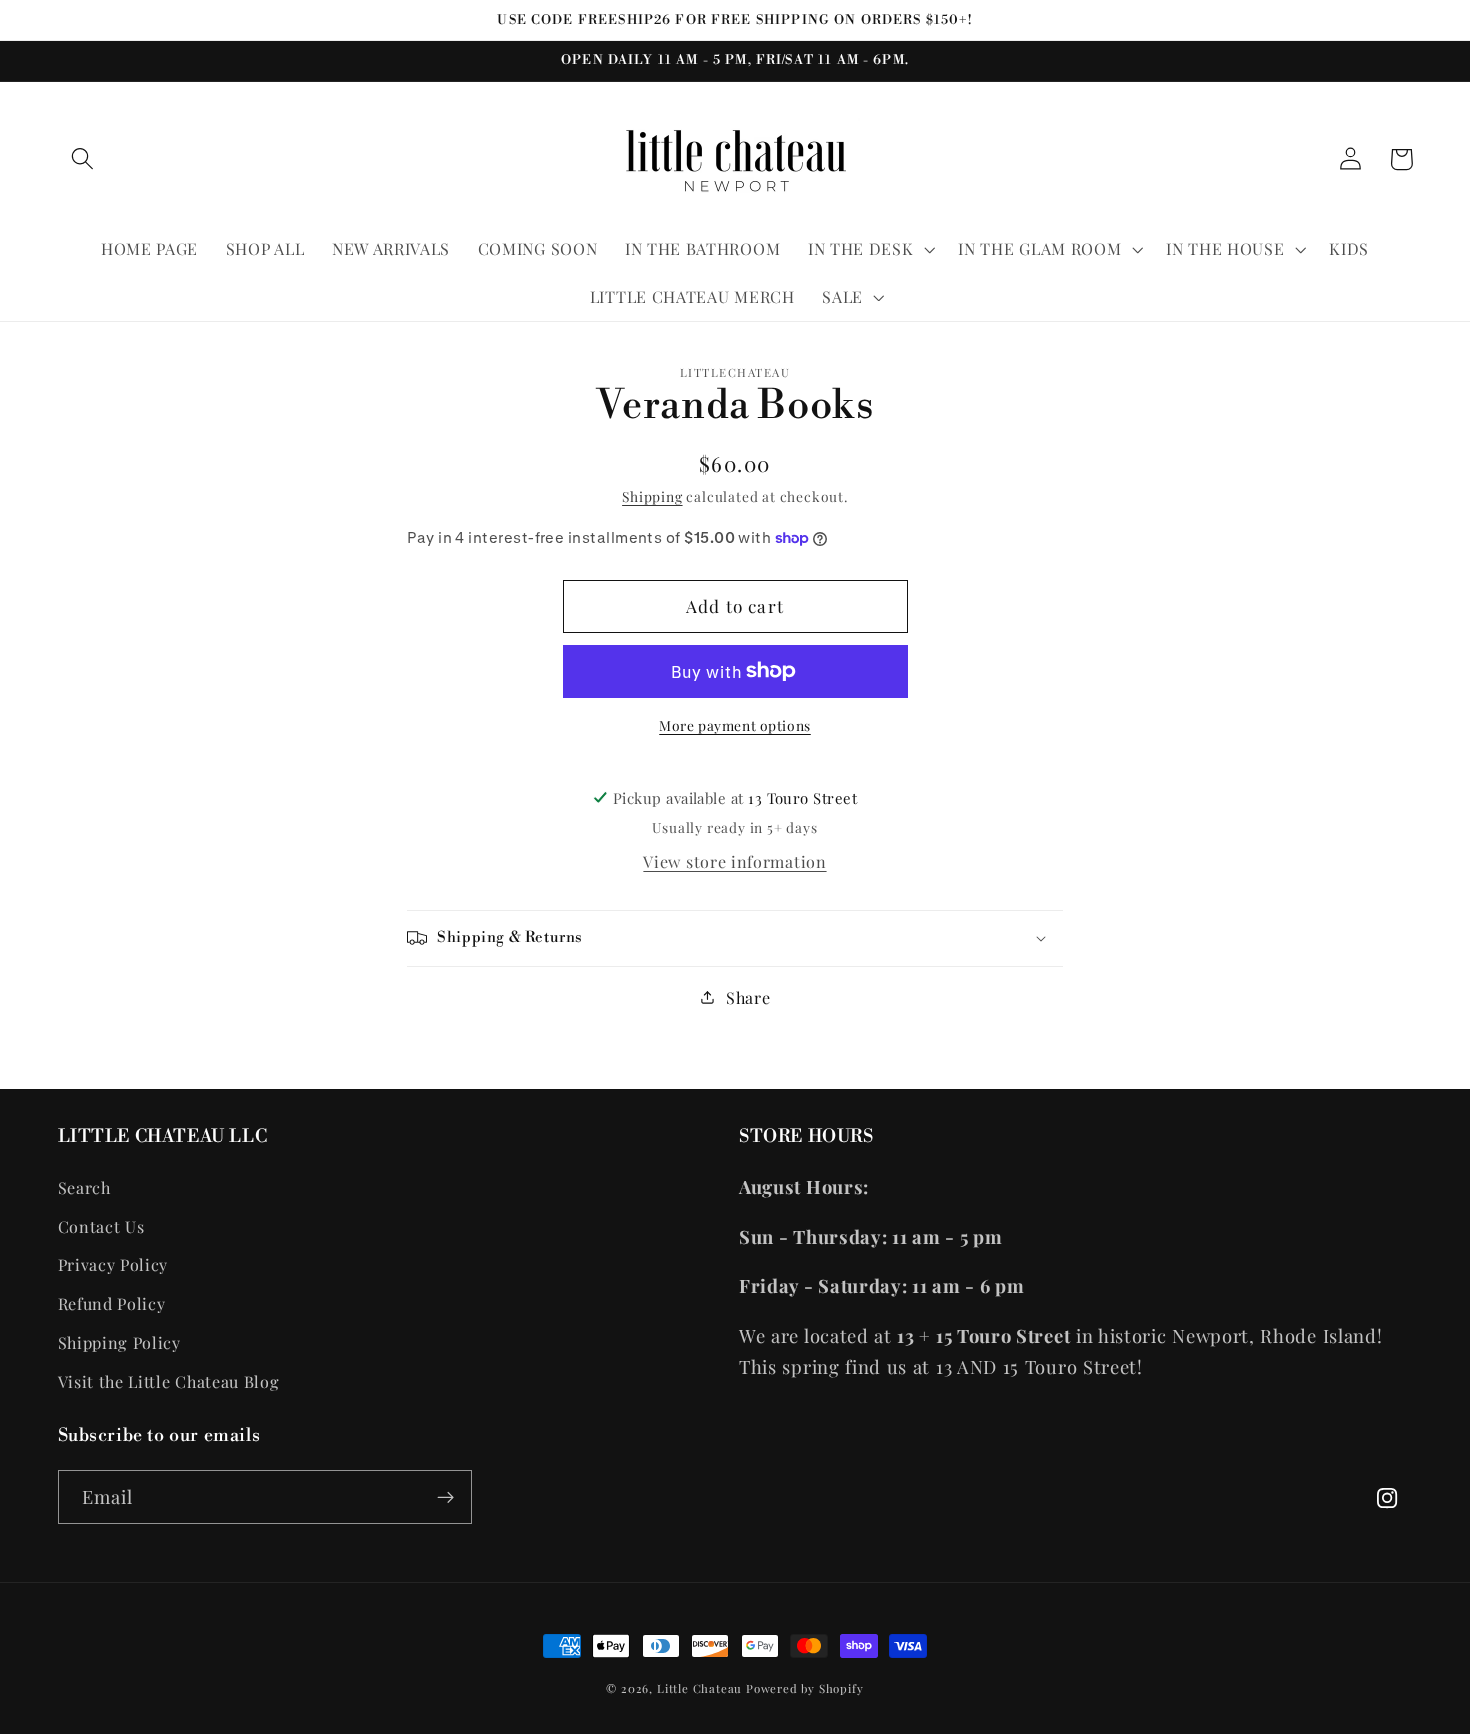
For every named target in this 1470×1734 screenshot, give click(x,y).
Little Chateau (699, 1688)
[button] (83, 159)
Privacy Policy (113, 1264)
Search (84, 1187)
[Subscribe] (445, 1497)
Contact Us (101, 1226)
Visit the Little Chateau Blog (169, 1381)
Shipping (652, 496)
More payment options (735, 725)
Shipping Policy (119, 1342)
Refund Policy (112, 1303)
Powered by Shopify (805, 1688)
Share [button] (748, 997)
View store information (734, 861)
